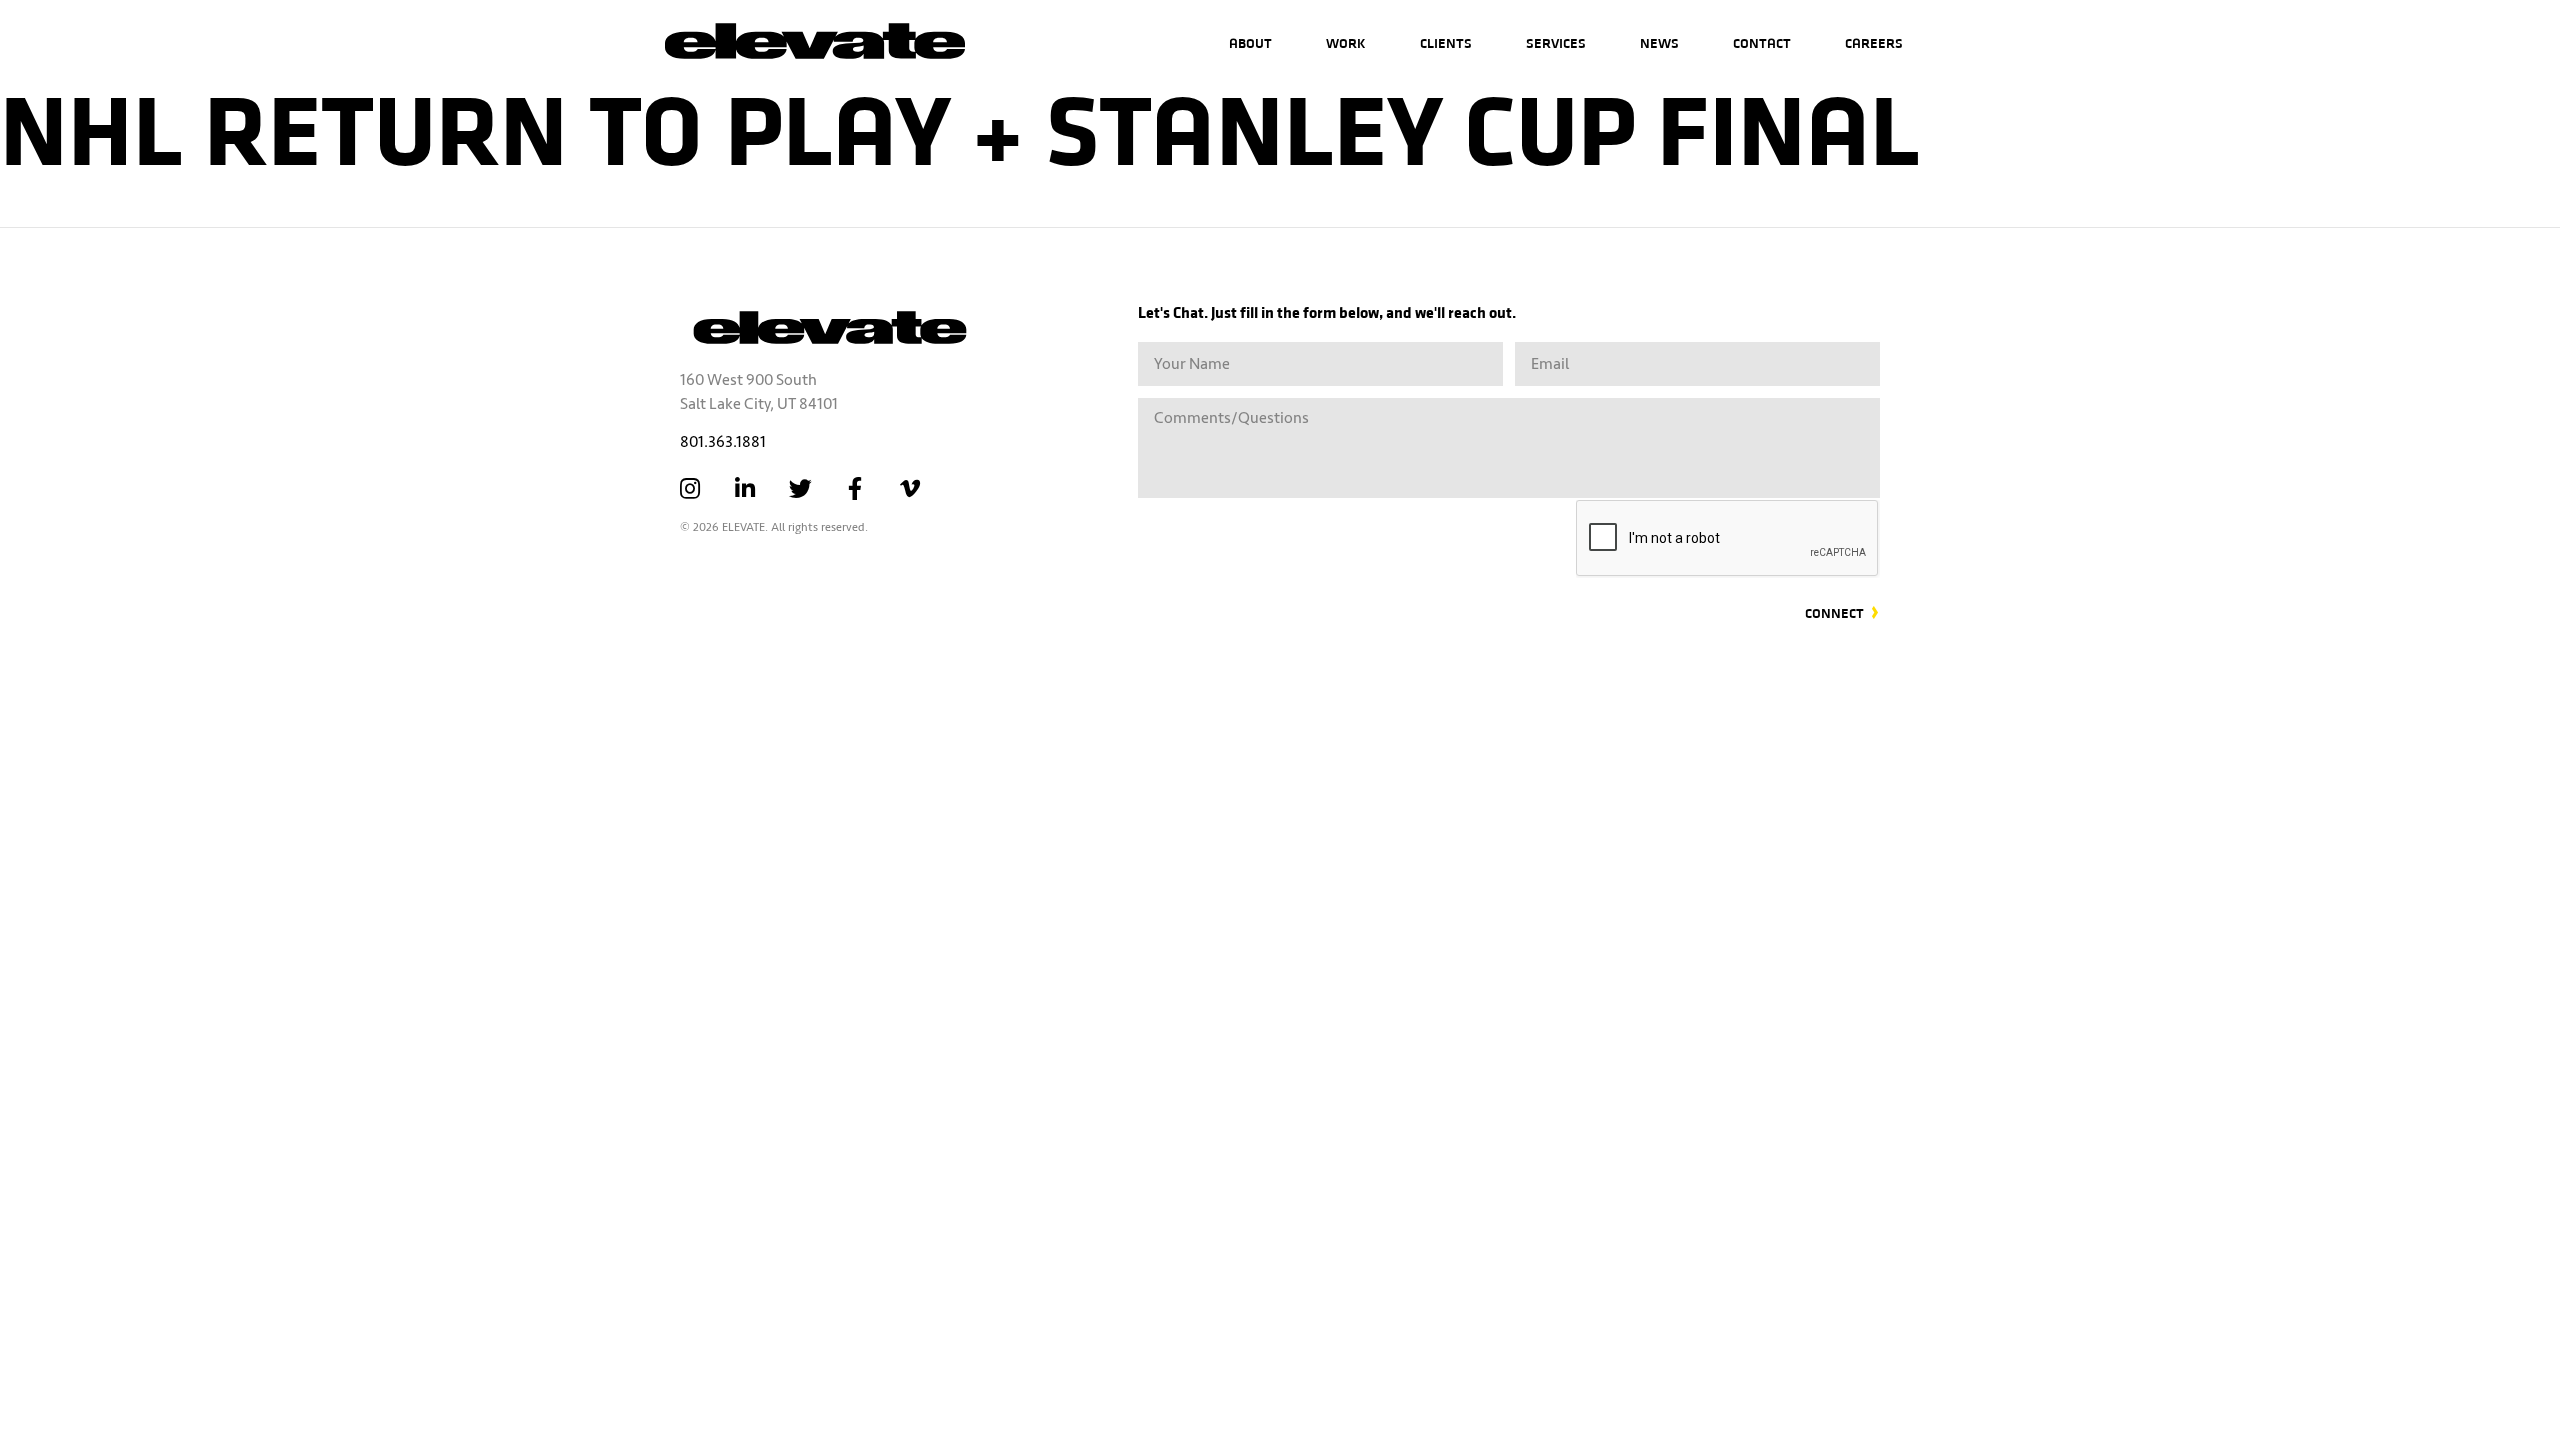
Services (1556, 42)
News (1659, 42)
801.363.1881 (723, 442)
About (1250, 42)
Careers (1874, 42)
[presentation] (1728, 539)
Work (1346, 42)
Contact (1762, 42)
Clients (1446, 42)
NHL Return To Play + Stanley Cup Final (960, 124)
